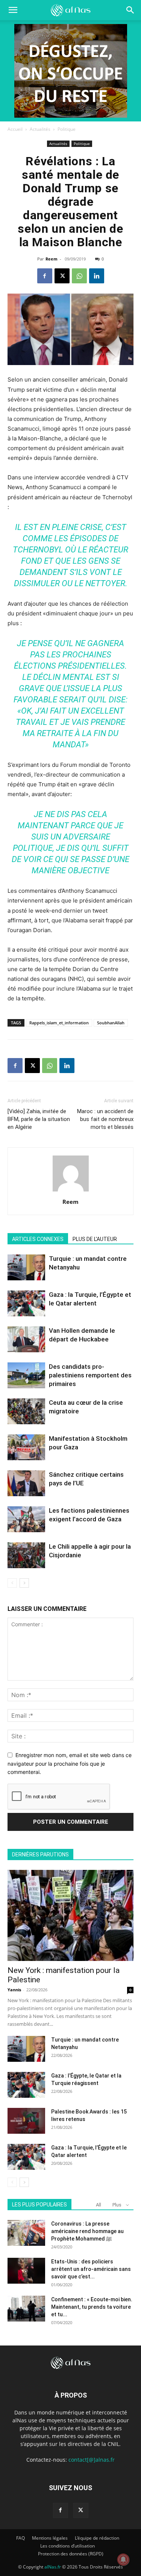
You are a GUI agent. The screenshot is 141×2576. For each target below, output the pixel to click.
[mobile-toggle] (13, 10)
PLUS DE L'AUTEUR (95, 1239)
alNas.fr (53, 2567)
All (99, 2205)
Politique (67, 129)
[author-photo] (71, 1191)
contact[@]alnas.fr (92, 2460)
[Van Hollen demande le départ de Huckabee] (26, 1339)
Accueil (15, 129)
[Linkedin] (97, 276)
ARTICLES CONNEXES (38, 1239)
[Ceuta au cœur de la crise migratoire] (26, 1411)
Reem (52, 259)
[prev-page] (12, 1583)
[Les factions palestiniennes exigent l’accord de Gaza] (26, 1519)
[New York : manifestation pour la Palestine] (70, 1915)
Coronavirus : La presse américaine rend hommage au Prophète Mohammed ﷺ (87, 2231)
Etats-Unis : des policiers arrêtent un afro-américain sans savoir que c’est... (91, 2269)
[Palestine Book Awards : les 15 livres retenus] (26, 2121)
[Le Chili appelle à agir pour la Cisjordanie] (26, 1555)
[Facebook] (45, 276)
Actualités (40, 129)
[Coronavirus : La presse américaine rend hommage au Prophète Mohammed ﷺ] (26, 2233)
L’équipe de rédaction (97, 2538)
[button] (130, 10)
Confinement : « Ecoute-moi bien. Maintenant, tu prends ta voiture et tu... (92, 2307)
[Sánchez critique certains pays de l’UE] (26, 1483)
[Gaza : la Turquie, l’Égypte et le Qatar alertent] (26, 1303)
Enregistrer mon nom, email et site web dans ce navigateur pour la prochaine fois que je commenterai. (70, 1763)
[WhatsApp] (79, 276)
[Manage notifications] (123, 2560)
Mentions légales (50, 2538)
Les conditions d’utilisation (67, 2546)
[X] (62, 276)
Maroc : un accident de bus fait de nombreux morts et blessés (105, 1119)
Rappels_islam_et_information (59, 1023)
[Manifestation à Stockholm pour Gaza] (26, 1447)
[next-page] (24, 1583)
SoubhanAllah (111, 1023)
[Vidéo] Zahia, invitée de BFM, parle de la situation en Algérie (39, 1119)
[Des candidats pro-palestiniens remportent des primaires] (26, 1375)
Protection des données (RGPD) (71, 2554)
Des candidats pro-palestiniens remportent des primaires (90, 1375)
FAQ (20, 2538)
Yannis (14, 1990)
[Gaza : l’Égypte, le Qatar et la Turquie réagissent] (26, 2085)
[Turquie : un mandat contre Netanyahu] (26, 1267)
